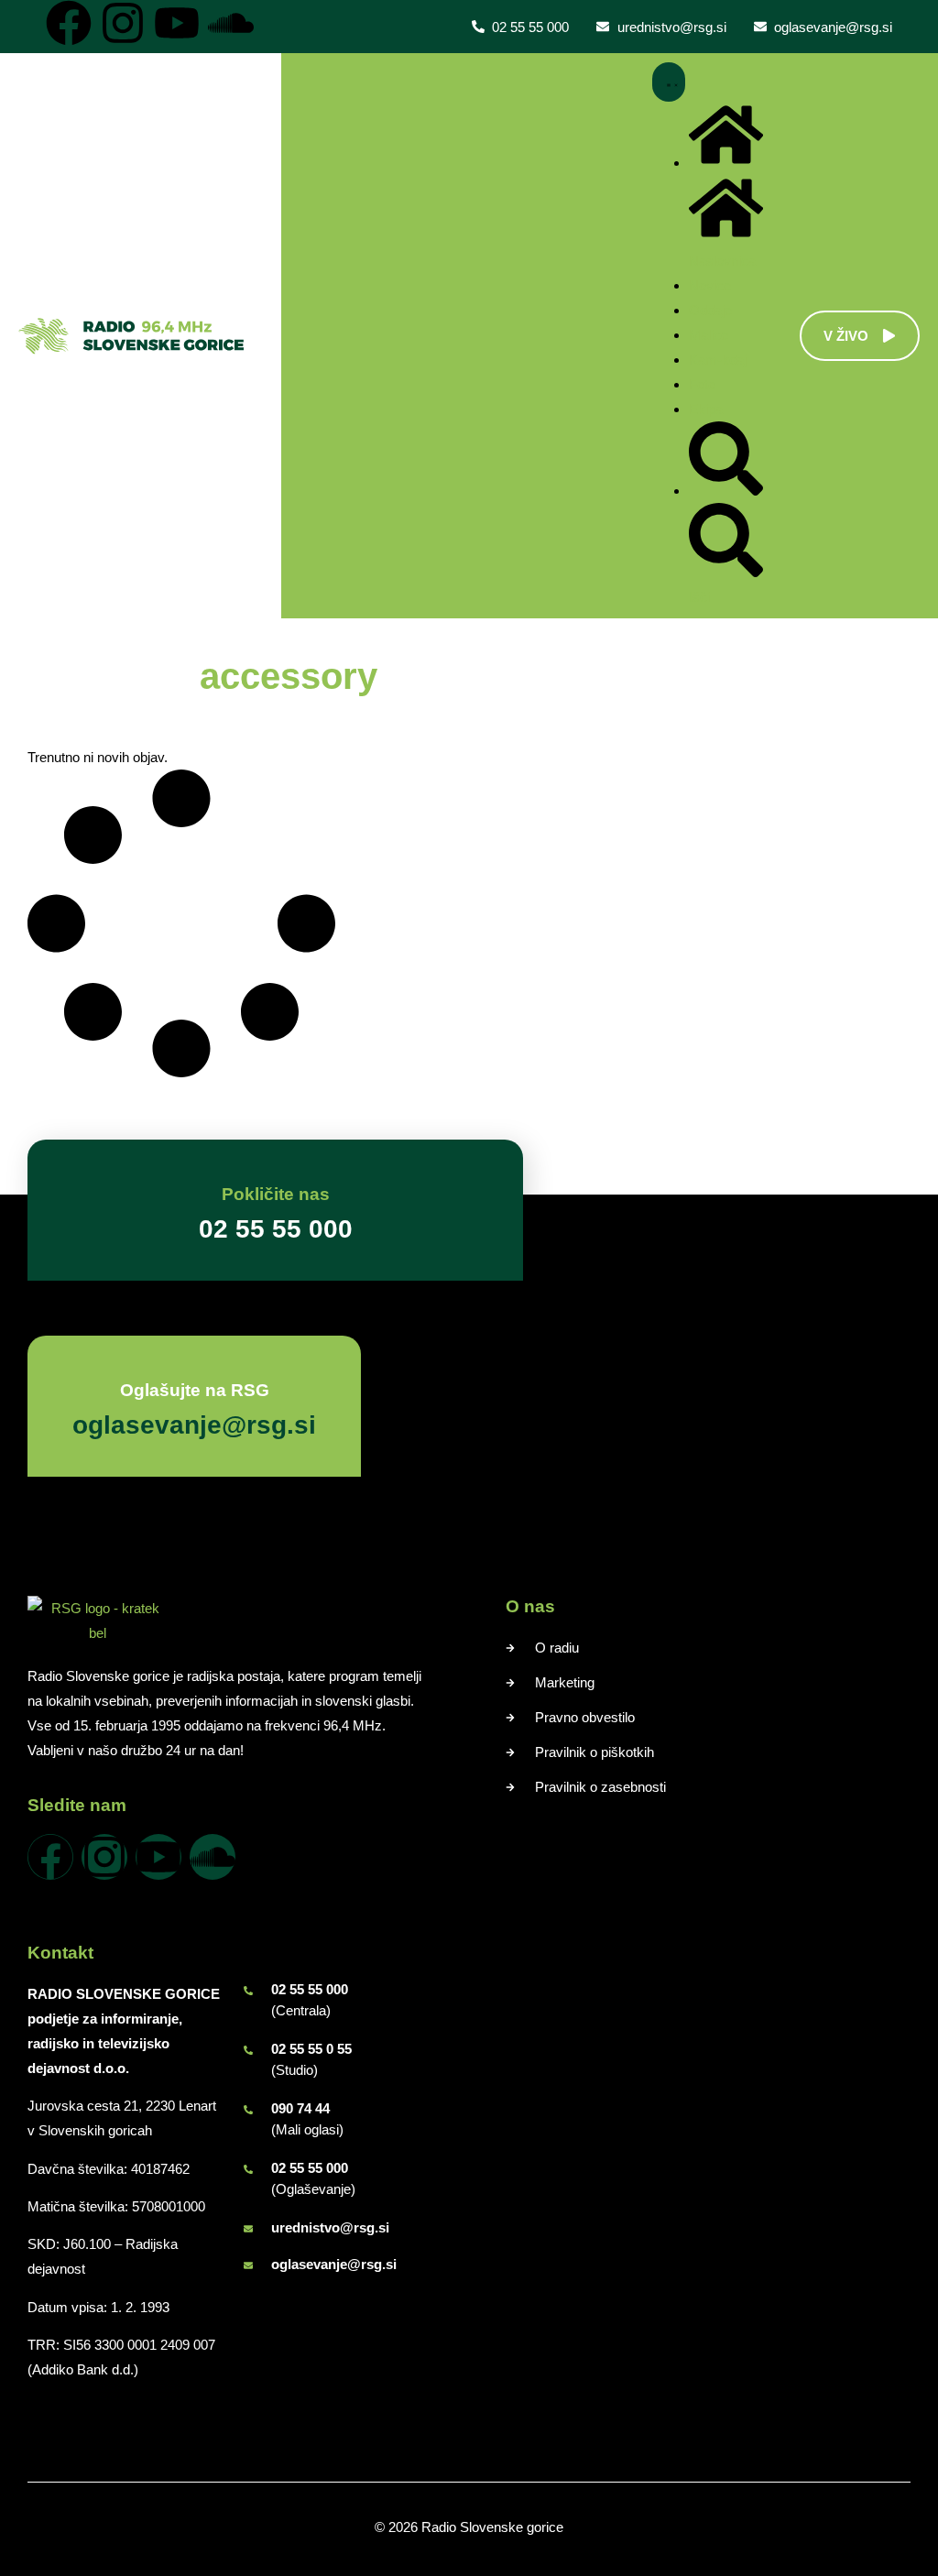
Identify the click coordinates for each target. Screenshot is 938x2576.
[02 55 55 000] (248, 1991)
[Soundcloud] (231, 23)
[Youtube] (177, 23)
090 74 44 (300, 2108)
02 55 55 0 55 (311, 2049)
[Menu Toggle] (669, 82)
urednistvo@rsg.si (330, 2227)
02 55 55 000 (310, 1989)
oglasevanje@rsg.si (334, 2264)
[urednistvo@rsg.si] (248, 2229)
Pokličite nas (276, 1194)
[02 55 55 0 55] (248, 2050)
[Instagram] (123, 23)
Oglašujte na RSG (195, 1390)
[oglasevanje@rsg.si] (248, 2265)
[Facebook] (69, 23)
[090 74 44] (248, 2110)
